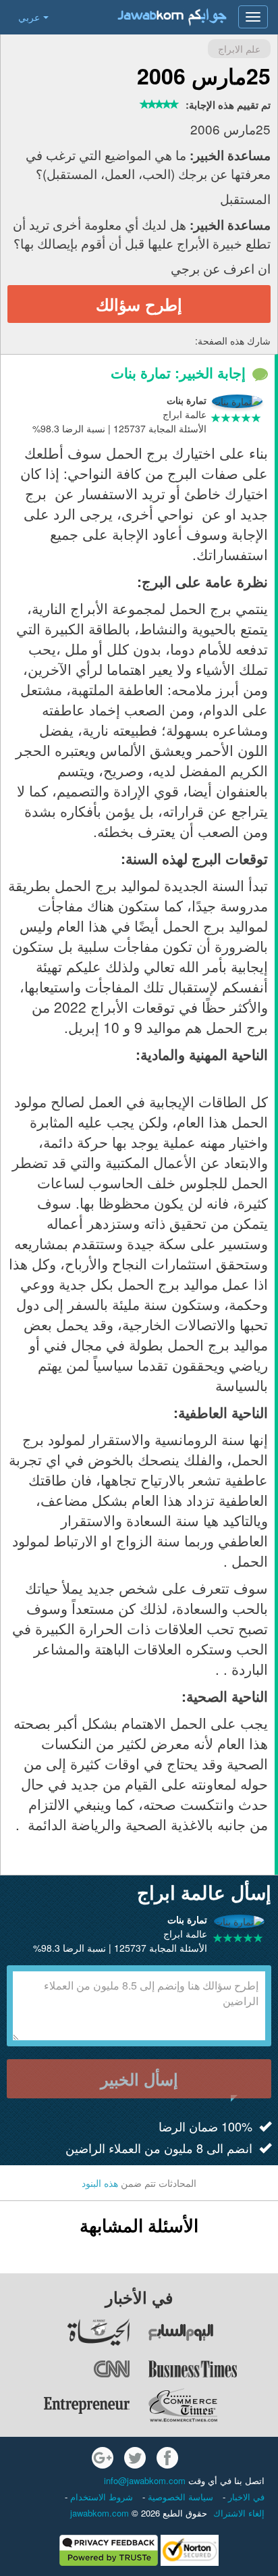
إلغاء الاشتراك (239, 2513)
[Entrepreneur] (65, 2405)
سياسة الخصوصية (179, 2497)
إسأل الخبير (139, 2079)
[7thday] (213, 2332)
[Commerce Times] (213, 2405)
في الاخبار (245, 2497)
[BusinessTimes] (213, 2369)
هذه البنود (100, 2183)
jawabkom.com (100, 2513)
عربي (29, 17)
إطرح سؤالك (139, 304)
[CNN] (65, 2369)
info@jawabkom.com (145, 2480)
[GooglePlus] (103, 2458)
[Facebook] (167, 2458)
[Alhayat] (65, 2332)
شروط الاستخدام (100, 2497)
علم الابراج (239, 49)
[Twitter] (135, 2458)
